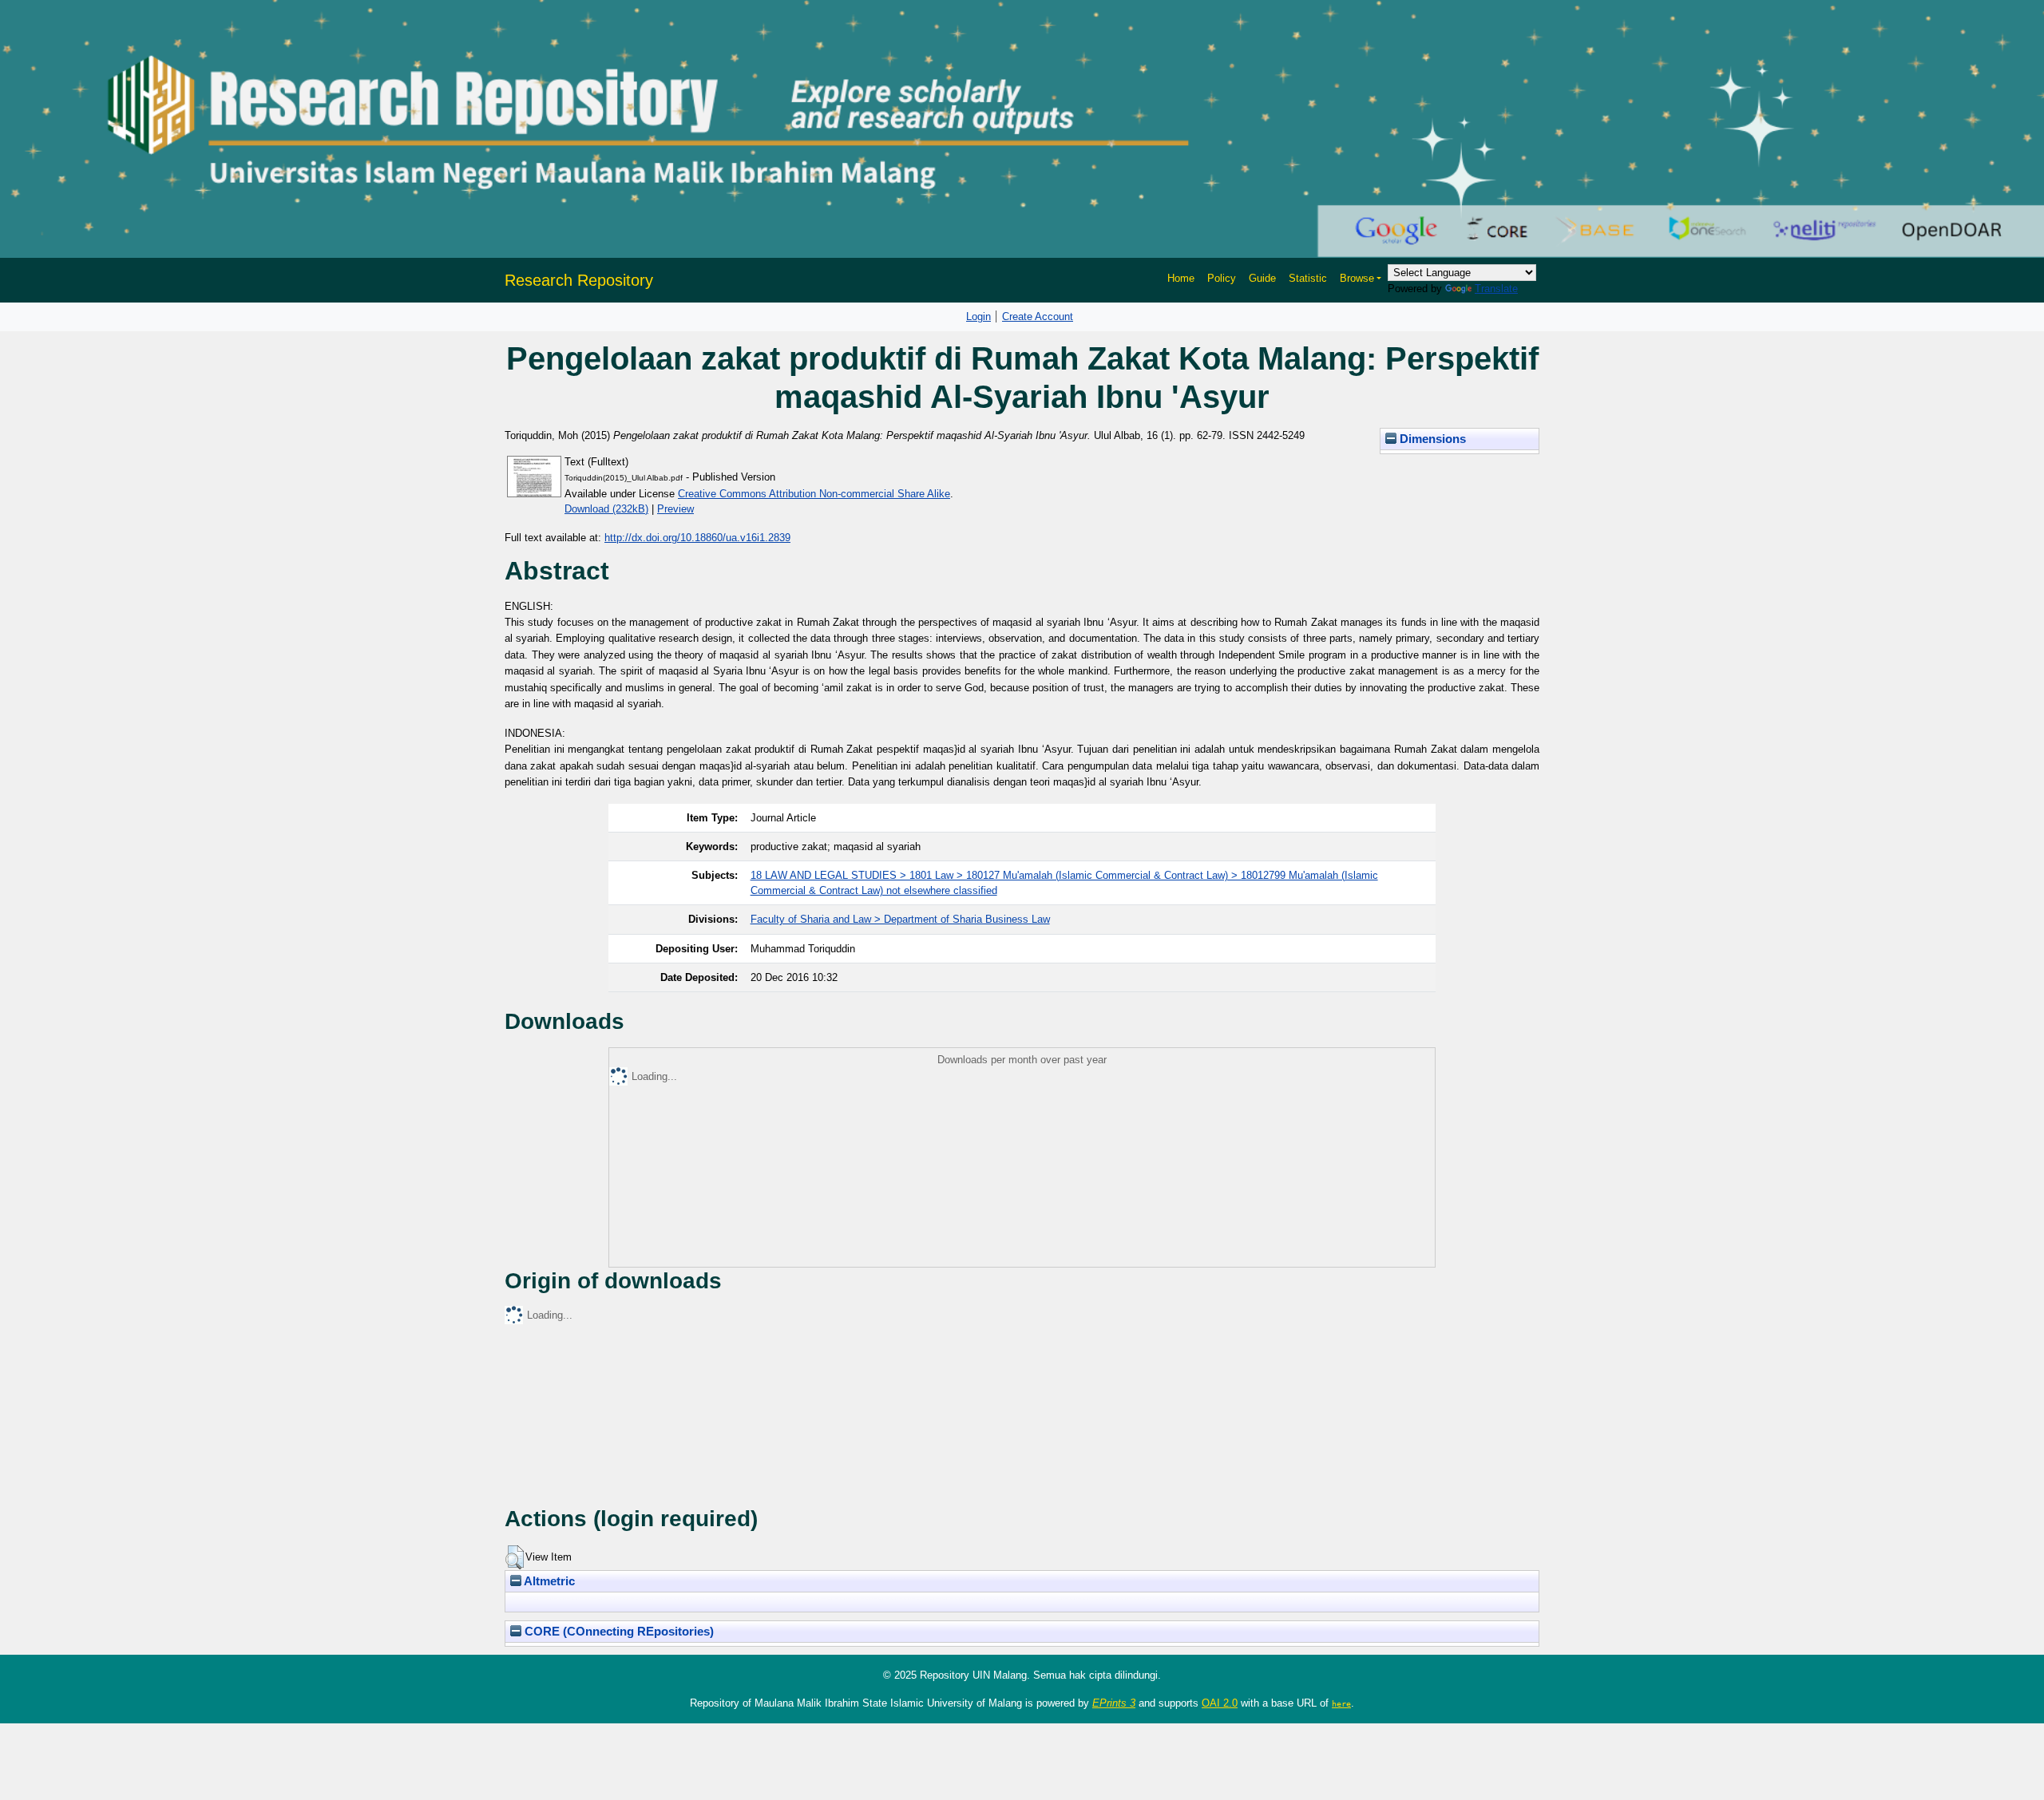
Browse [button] (1357, 278)
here (1341, 1703)
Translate (1496, 289)
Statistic (1308, 278)
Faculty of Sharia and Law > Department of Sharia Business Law (900, 919)
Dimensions (1431, 439)
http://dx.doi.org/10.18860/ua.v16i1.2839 (697, 538)
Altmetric (548, 1581)
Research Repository (579, 280)
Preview (675, 509)
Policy (1222, 278)
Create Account (1038, 316)
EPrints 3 (1114, 1703)
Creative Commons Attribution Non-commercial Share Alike (814, 494)
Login (978, 316)
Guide (1262, 278)
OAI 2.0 (1220, 1703)
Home (1181, 278)
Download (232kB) (606, 509)
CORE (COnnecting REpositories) (618, 1632)
